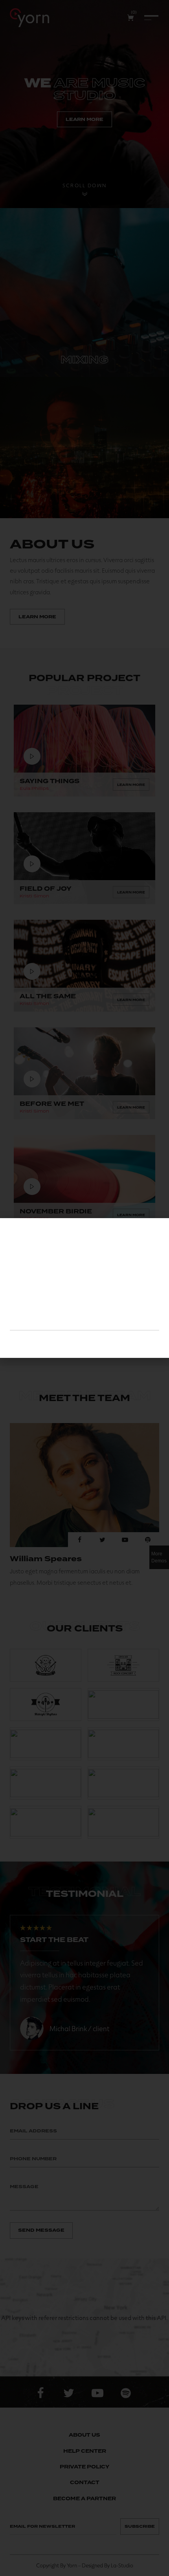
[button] (157, 1230)
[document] (84, 1288)
